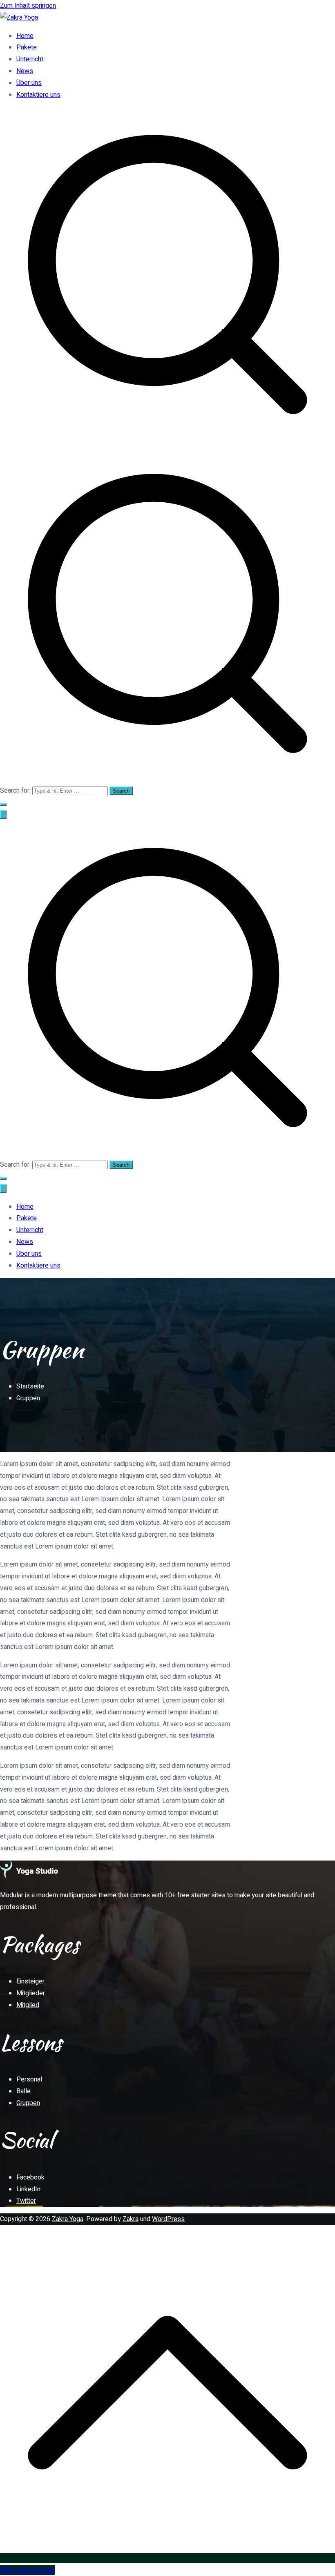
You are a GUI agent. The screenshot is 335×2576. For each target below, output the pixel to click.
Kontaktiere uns (38, 95)
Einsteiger (30, 1981)
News (25, 71)
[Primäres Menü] (3, 814)
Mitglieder (31, 1993)
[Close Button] (3, 1189)
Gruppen (28, 2103)
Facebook (30, 2177)
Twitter (26, 2201)
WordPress (168, 2219)
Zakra (131, 2219)
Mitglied (28, 2005)
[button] (3, 804)
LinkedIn (28, 2189)
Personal (29, 2079)
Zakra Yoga (68, 2219)
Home (25, 36)
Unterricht (30, 59)
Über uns (29, 83)
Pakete (27, 47)
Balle (23, 2091)
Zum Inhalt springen (28, 6)
